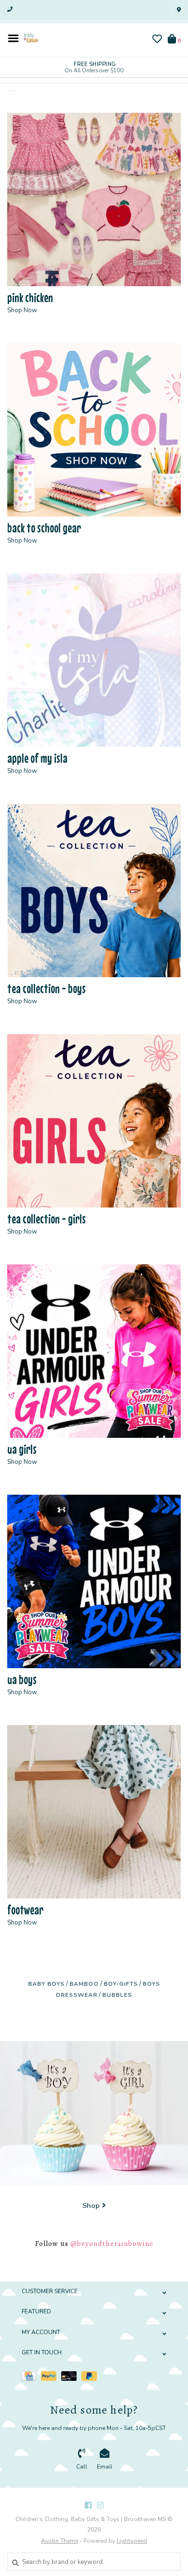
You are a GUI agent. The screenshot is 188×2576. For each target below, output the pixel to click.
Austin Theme (60, 2541)
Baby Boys (46, 1984)
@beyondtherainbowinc (112, 2244)
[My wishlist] (157, 40)
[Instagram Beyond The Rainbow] (100, 2505)
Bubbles (117, 1995)
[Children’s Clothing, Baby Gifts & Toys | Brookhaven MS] (31, 38)
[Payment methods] (31, 2376)
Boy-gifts (121, 1984)
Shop (91, 2205)
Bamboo (84, 1984)
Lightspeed (132, 2541)
